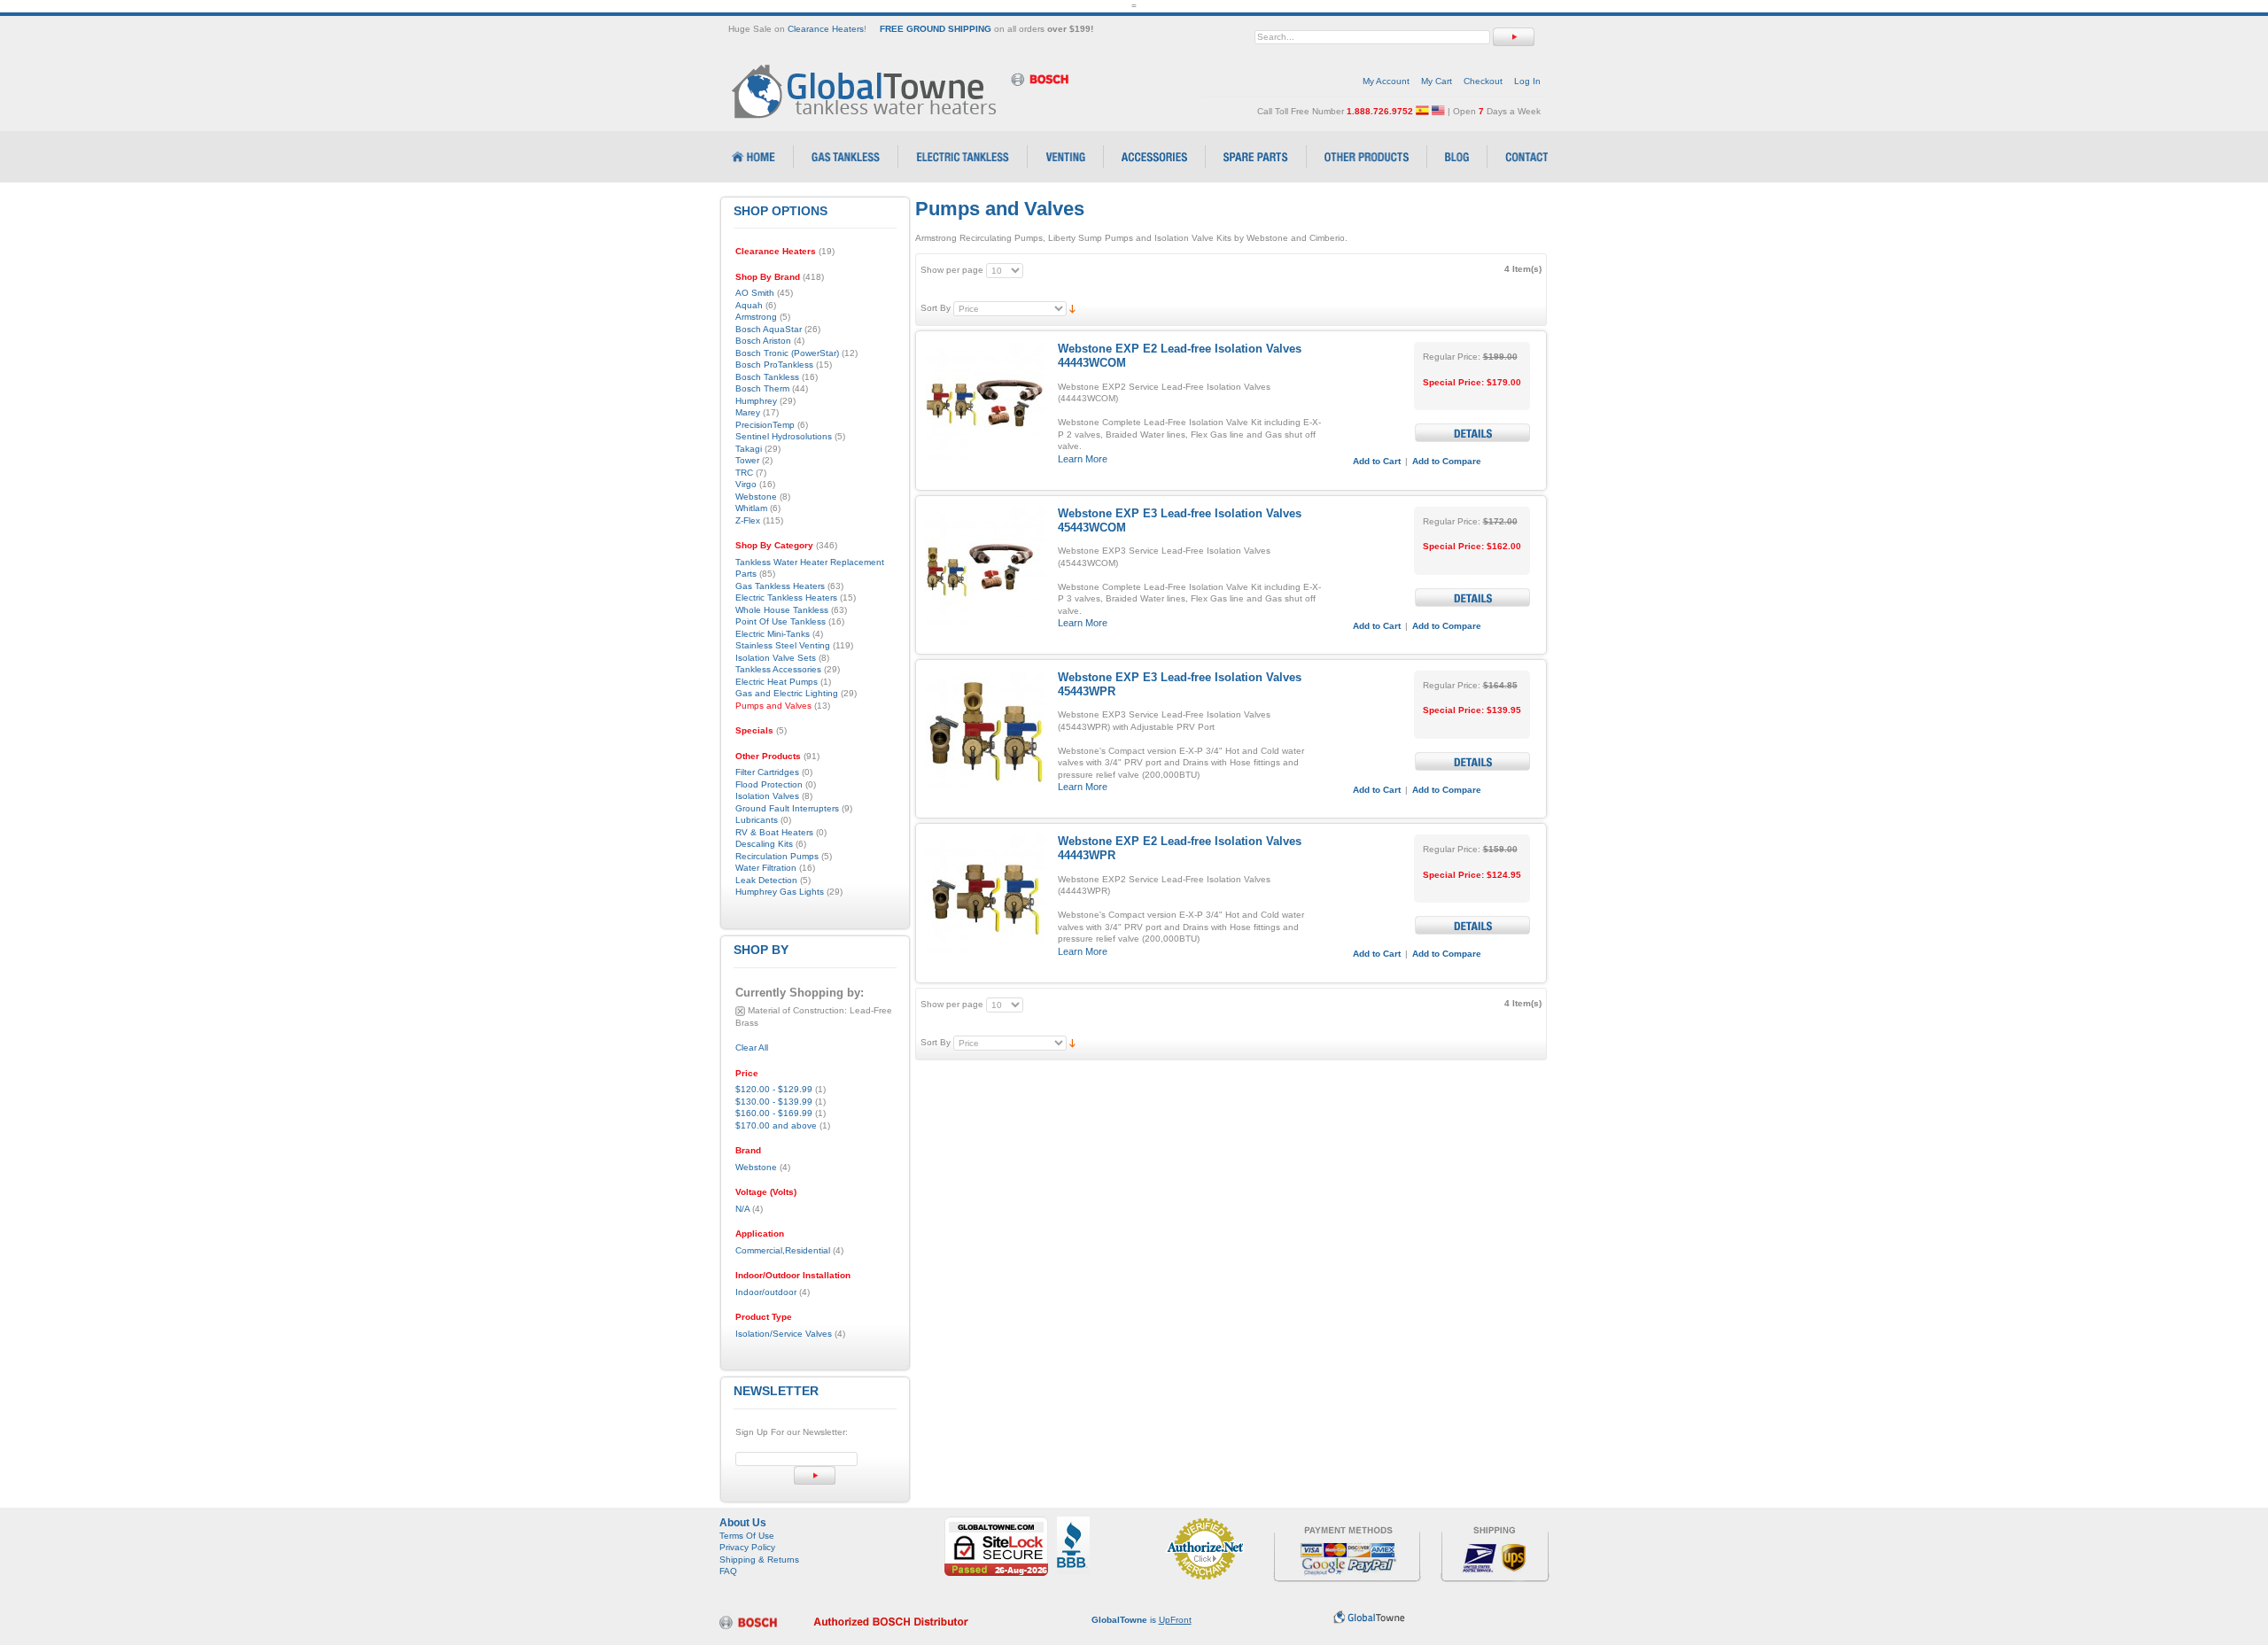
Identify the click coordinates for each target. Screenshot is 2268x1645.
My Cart (1437, 81)
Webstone (756, 1167)
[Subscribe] (815, 1475)
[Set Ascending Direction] (1072, 308)
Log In (1527, 81)
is (1142, 1620)
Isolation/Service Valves (784, 1334)
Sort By (936, 308)
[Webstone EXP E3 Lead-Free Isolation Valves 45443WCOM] (985, 566)
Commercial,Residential (783, 1250)
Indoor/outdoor (766, 1292)
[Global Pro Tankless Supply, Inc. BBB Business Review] (1073, 1522)
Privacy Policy (747, 1547)
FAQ (728, 1571)
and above (776, 1125)
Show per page (952, 270)
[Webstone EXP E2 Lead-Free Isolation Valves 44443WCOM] (985, 402)
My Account (1386, 81)
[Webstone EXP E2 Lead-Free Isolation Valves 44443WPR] (985, 894)
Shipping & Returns (759, 1560)
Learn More (1083, 459)
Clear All (752, 1048)
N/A (742, 1209)
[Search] (1514, 37)
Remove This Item (740, 1011)
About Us (743, 1523)
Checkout (1483, 81)
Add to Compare (1447, 461)
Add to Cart (1377, 461)
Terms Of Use (747, 1536)
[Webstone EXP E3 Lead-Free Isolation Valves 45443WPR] (985, 730)
